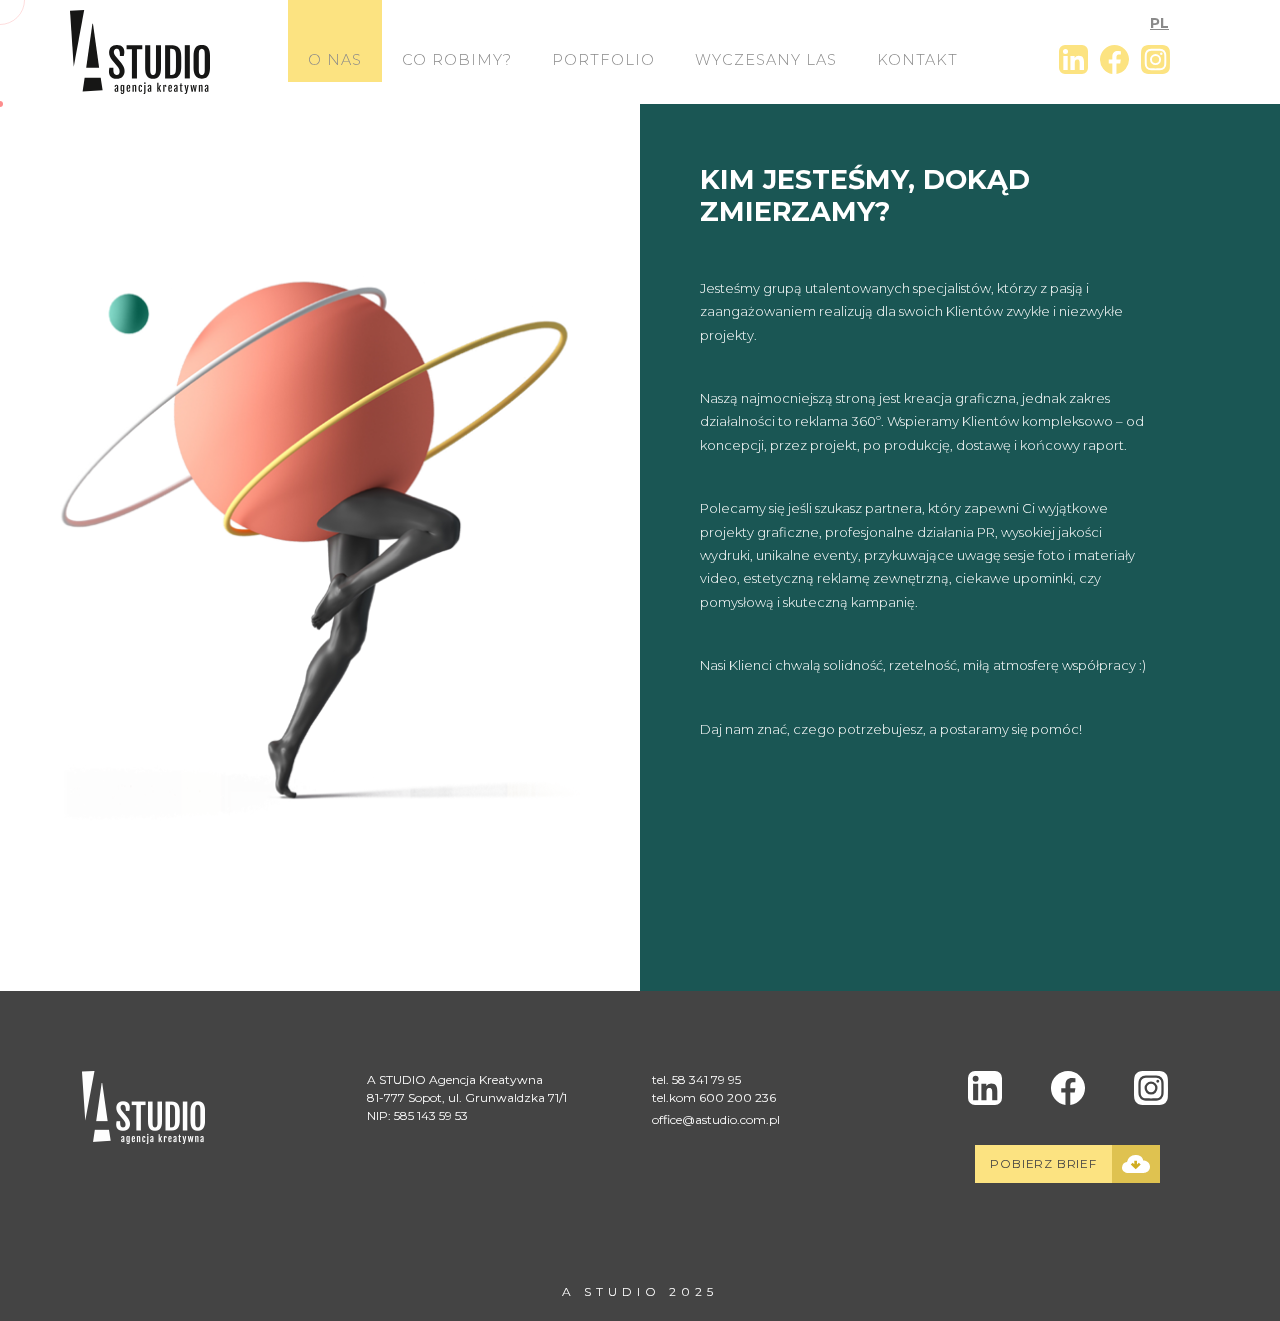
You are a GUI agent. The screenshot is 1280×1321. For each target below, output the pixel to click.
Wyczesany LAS (766, 60)
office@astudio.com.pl (716, 1119)
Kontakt (917, 60)
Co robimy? (457, 60)
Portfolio (603, 60)
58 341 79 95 (706, 1079)
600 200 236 (737, 1097)
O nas (335, 60)
